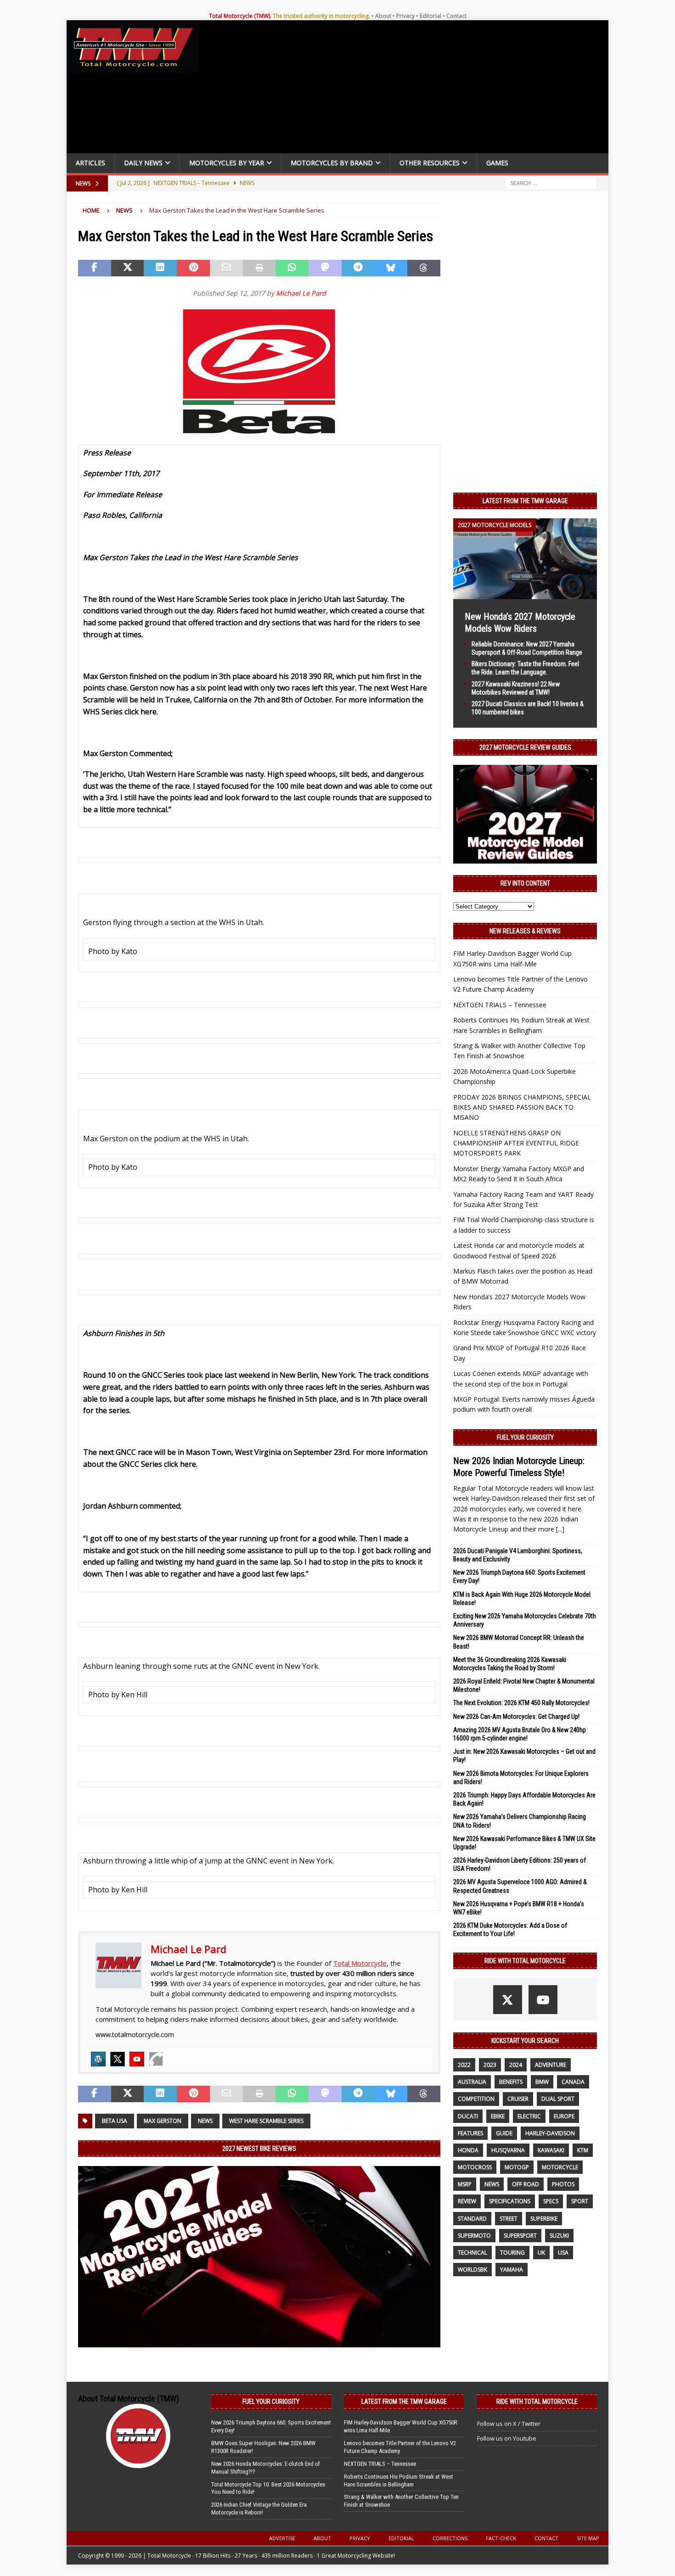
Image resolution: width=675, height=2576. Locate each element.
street (509, 2219)
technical (472, 2253)
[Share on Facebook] (95, 268)
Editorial (430, 16)
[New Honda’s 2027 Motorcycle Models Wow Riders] (525, 593)
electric (529, 2116)
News (205, 2121)
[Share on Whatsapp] (292, 268)
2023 (490, 2065)
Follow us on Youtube (507, 2438)
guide (504, 2133)
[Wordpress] (98, 2059)
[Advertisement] (407, 89)
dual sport (558, 2099)
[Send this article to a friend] (226, 268)
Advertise (282, 2538)
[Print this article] (259, 268)
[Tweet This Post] (128, 268)
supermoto (474, 2236)
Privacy (405, 16)
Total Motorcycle (360, 1963)
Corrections (450, 2538)
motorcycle (560, 2167)
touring (512, 2253)
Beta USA (115, 2121)
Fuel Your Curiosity (525, 1437)
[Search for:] (551, 182)
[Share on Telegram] (358, 268)
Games (497, 163)
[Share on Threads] (424, 268)
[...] (560, 1529)
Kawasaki (551, 2150)
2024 (516, 2065)
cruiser (518, 2099)
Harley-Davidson (550, 2133)
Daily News (143, 163)
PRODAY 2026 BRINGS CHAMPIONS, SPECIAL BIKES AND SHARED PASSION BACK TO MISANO (522, 1107)
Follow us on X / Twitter (509, 2424)
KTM (583, 2150)
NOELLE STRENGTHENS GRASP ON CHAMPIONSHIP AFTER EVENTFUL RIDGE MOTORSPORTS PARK (516, 1143)
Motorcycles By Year (227, 163)
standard (472, 2219)
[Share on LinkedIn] (160, 268)
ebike (498, 2116)
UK (541, 2253)
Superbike (544, 2219)
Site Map (588, 2538)
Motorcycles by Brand (332, 163)
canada (573, 2082)
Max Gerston (163, 2121)
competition (476, 2099)
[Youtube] (137, 2059)
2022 (464, 2065)
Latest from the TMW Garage (525, 501)
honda (468, 2150)
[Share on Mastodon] (325, 268)
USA (563, 2253)
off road (526, 2184)
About (383, 16)
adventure (551, 2065)
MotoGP (517, 2167)
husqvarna (508, 2150)
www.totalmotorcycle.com (135, 2034)
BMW (542, 2082)
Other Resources (430, 163)
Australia (472, 2082)
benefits (511, 2082)
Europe (564, 2116)
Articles (90, 163)
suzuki (559, 2236)
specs (551, 2201)
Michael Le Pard (301, 293)
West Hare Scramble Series (266, 2121)
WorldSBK (472, 2270)
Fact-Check (501, 2538)
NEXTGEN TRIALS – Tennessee (500, 1005)
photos (563, 2184)
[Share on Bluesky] (391, 268)
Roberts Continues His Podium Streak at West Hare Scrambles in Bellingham (399, 2481)
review (467, 2201)
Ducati (468, 2116)
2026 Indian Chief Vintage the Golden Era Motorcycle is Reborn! (259, 2509)
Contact (456, 16)
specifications (510, 2201)
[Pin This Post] (193, 268)
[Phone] (156, 2059)
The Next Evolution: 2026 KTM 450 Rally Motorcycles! (521, 1703)
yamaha (512, 2270)
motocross (475, 2167)
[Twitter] (118, 2059)
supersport (520, 2236)
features (470, 2133)
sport (580, 2201)
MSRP (465, 2184)
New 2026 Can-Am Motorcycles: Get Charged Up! (516, 1717)
